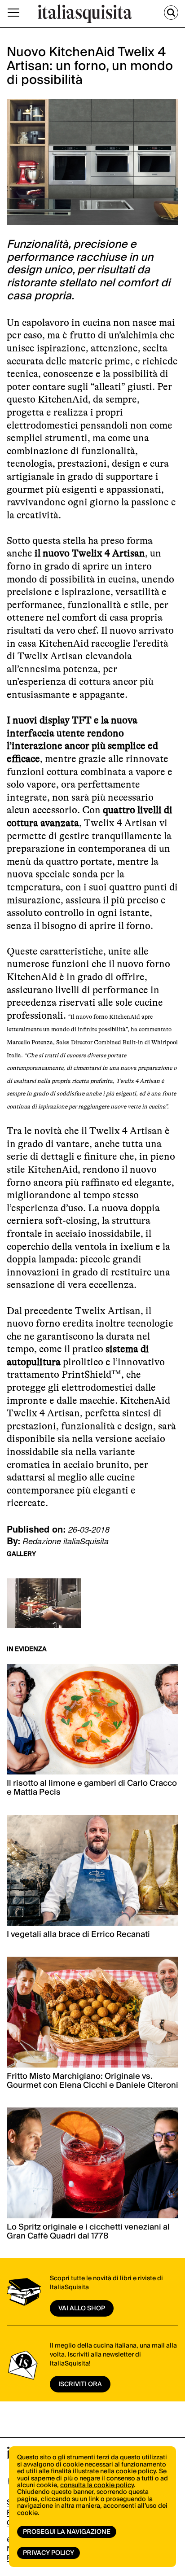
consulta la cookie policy (97, 2485)
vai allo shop (82, 2309)
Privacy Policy (48, 2553)
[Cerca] (171, 13)
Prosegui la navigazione (67, 2532)
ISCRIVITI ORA (80, 2384)
